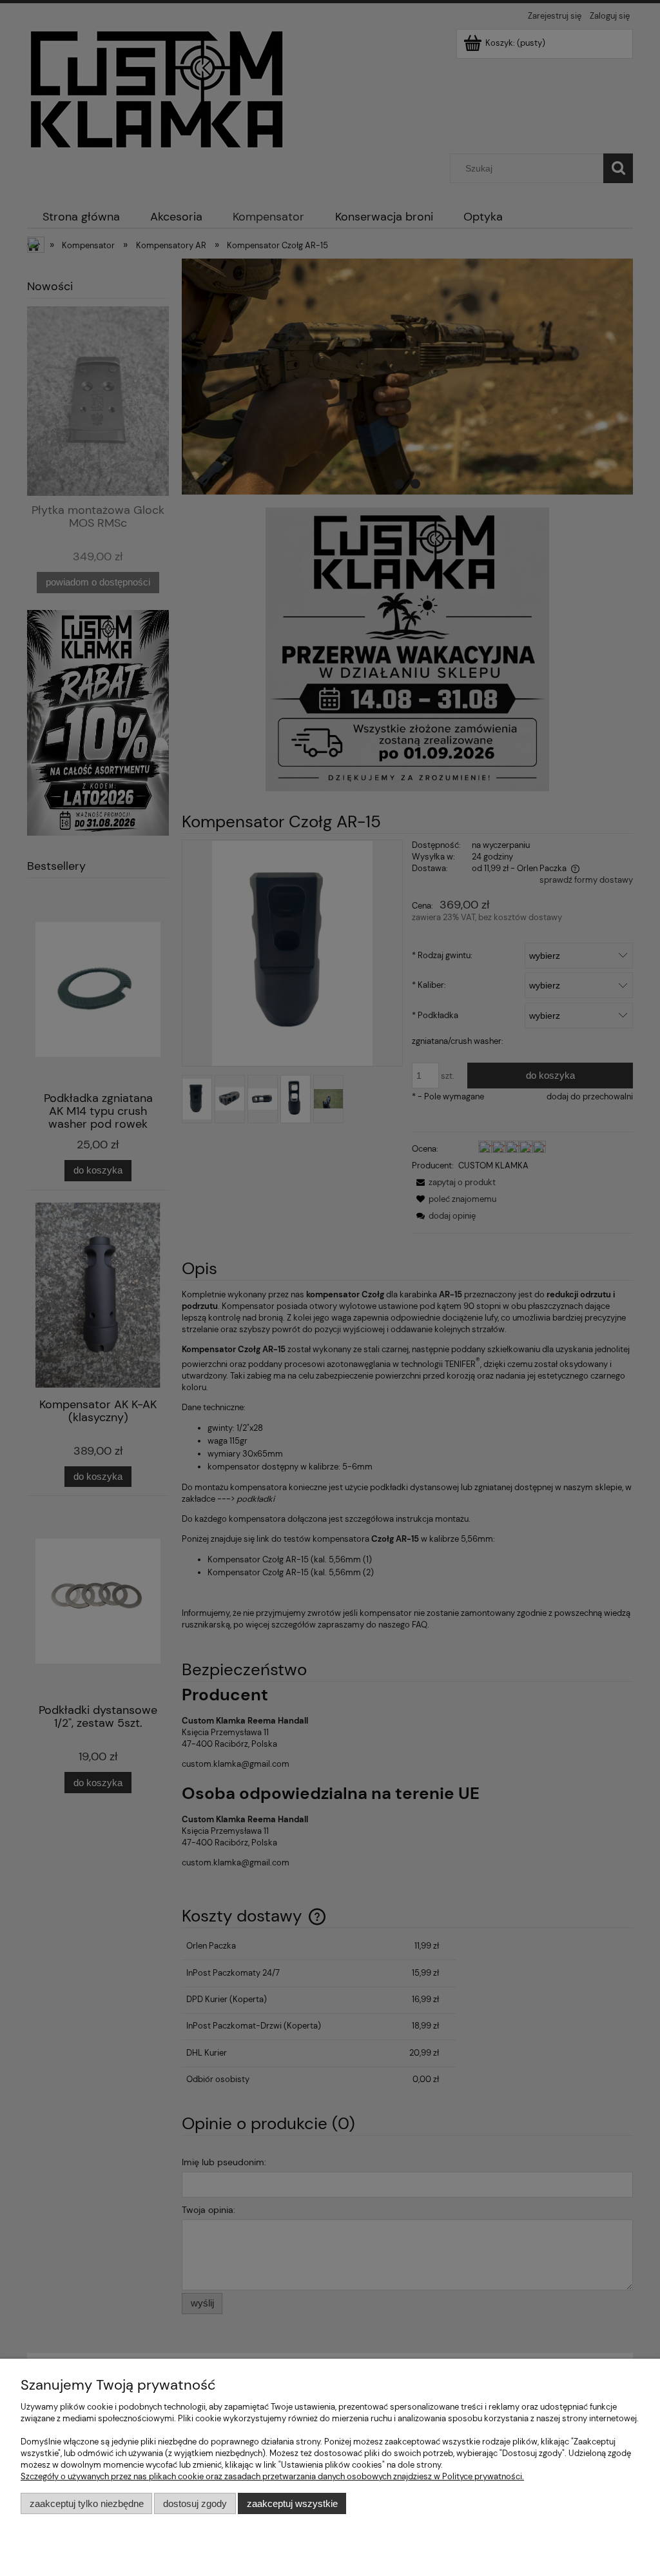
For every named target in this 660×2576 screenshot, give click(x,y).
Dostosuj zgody (195, 2503)
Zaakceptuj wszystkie (292, 2503)
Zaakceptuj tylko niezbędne (87, 2503)
